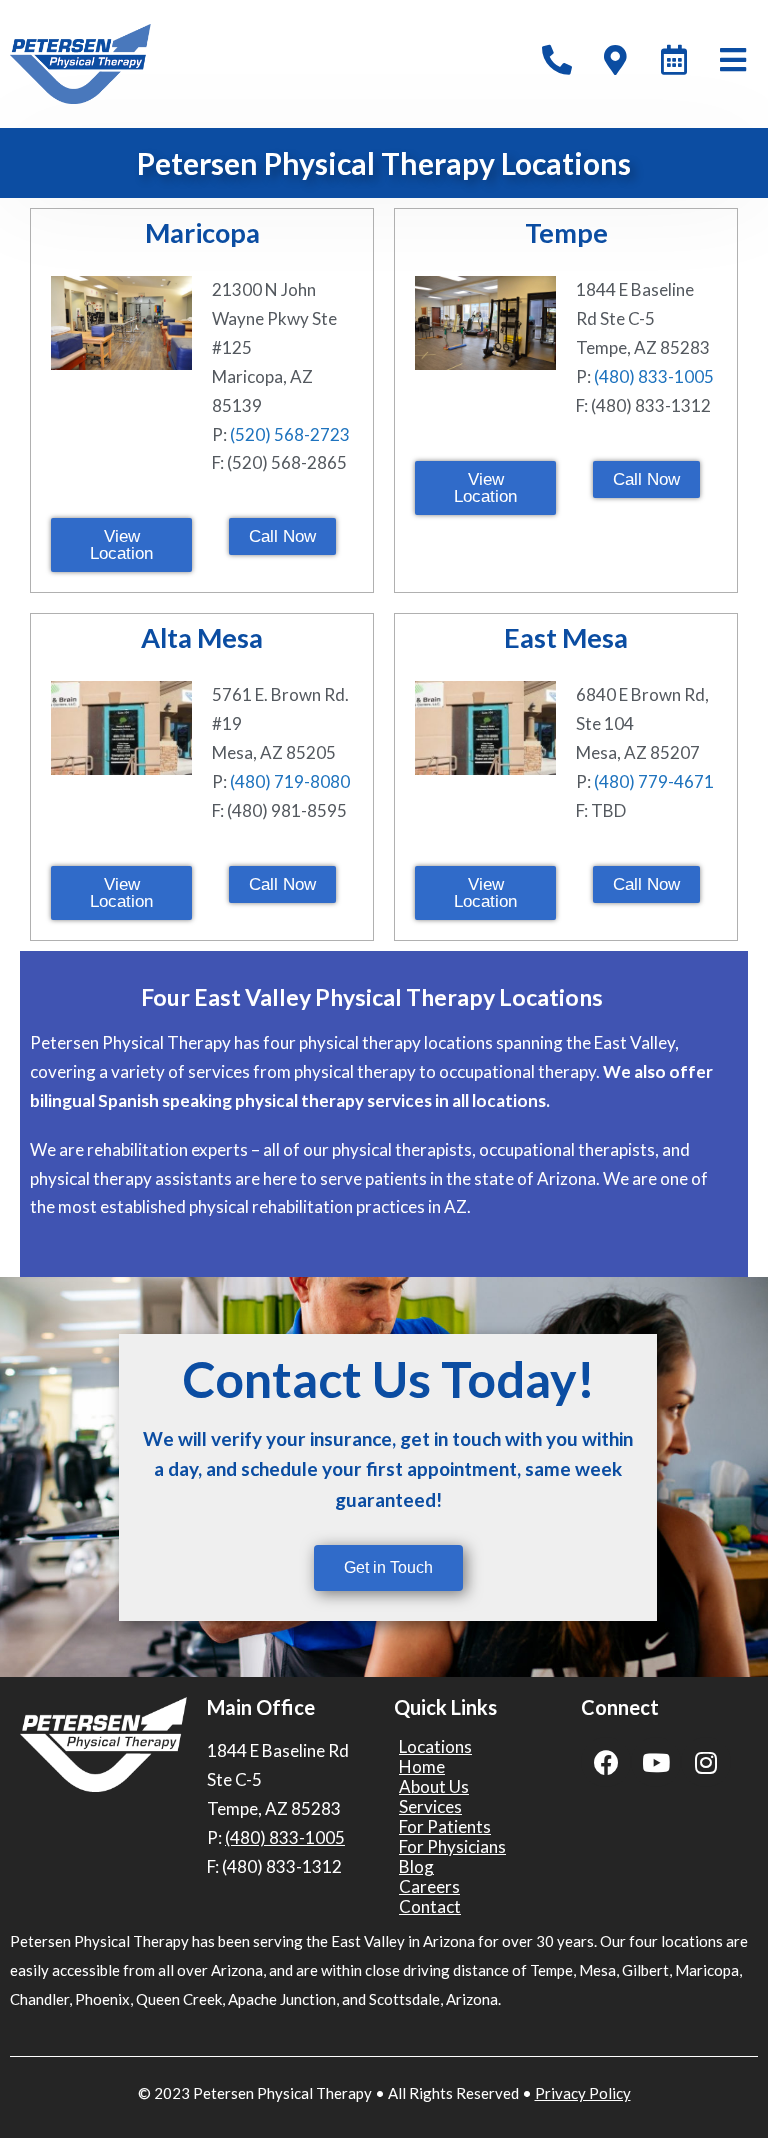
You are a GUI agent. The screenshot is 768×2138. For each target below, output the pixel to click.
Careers (429, 1887)
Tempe (566, 232)
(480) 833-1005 (654, 376)
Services (430, 1807)
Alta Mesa (202, 637)
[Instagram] (706, 1762)
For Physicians (452, 1847)
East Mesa (566, 637)
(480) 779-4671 (654, 781)
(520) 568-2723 (290, 434)
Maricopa (202, 232)
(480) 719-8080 (290, 781)
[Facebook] (606, 1762)
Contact (430, 1907)
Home (422, 1767)
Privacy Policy (583, 2093)
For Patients (445, 1827)
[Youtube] (656, 1762)
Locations (435, 1747)
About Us (434, 1787)
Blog (416, 1867)
